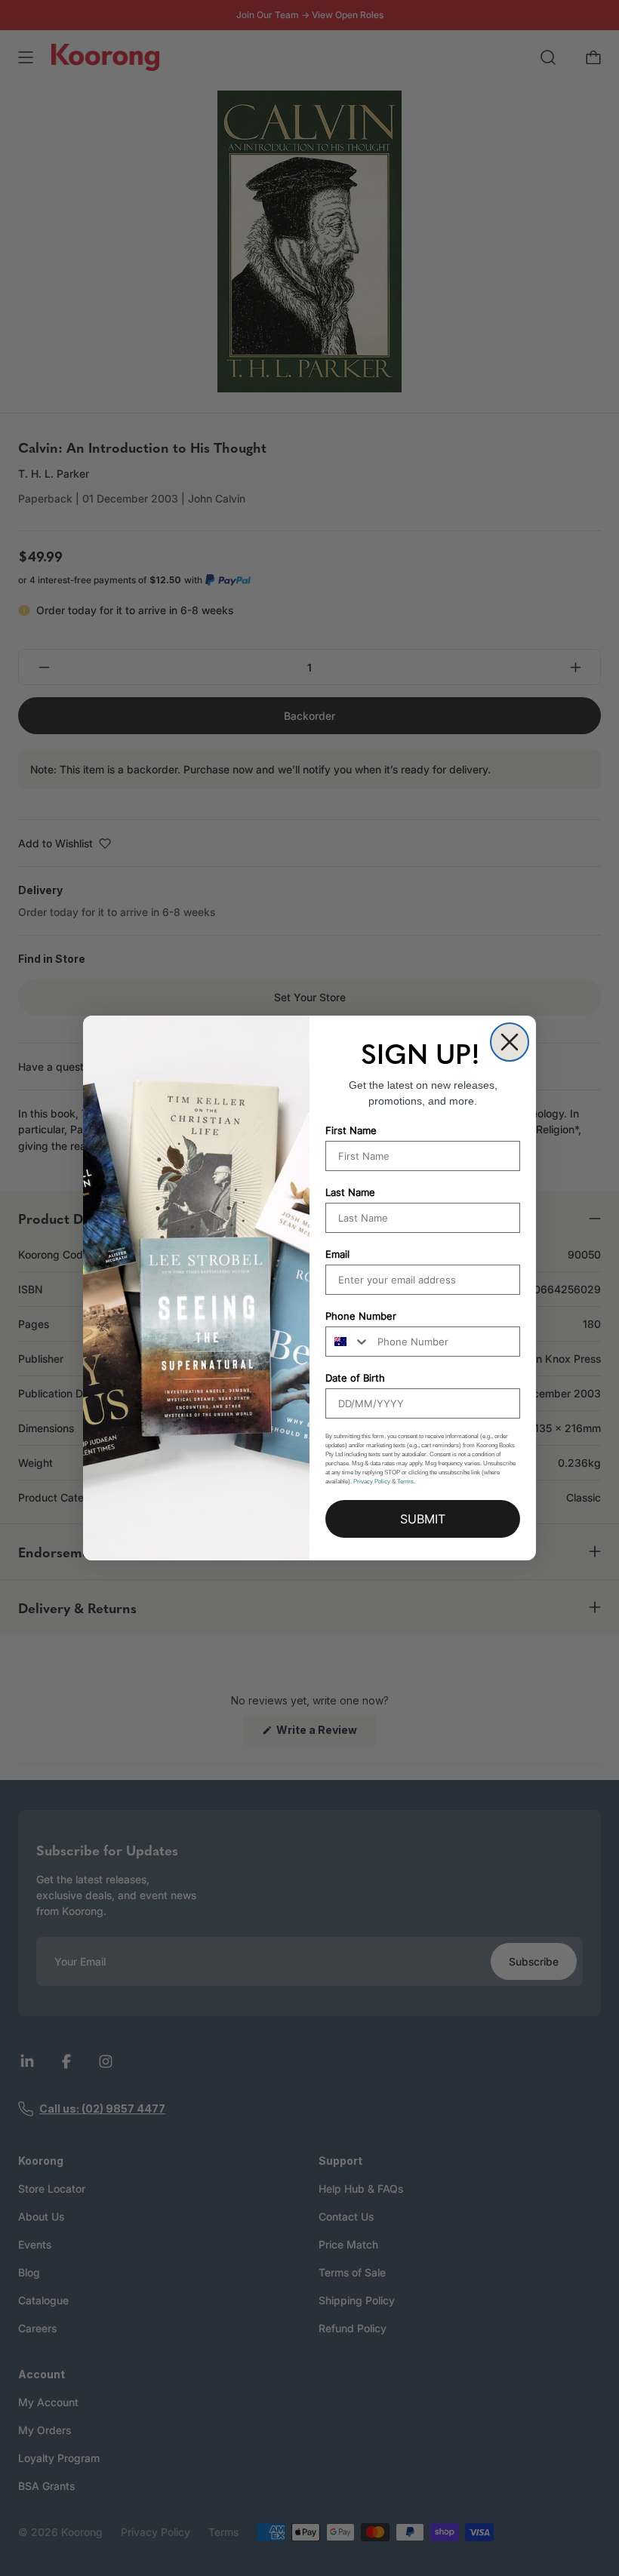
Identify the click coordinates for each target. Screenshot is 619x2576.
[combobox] (348, 1342)
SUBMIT (423, 1519)
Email (337, 1254)
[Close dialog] (510, 1042)
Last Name (350, 1192)
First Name (351, 1130)
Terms (405, 1482)
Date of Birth (355, 1378)
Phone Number (361, 1316)
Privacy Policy (372, 1482)
